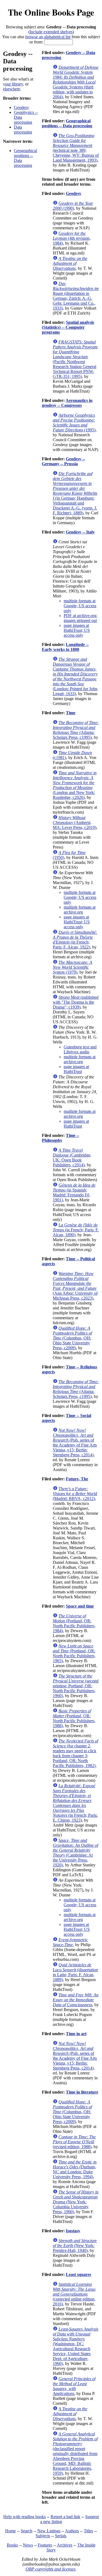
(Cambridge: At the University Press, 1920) (75, 1853)
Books (12, 2545)
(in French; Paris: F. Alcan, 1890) (76, 1230)
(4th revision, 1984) (72, 238)
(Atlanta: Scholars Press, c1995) (76, 730)
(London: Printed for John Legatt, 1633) (75, 676)
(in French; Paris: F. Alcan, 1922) (75, 940)
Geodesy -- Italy (80, 532)
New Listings (49, 2531)
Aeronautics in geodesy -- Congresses (67, 403)
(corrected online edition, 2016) (74, 2294)
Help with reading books (24, 2517)
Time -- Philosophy (61, 1138)
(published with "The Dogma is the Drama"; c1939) (76, 1002)
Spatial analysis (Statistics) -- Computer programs (68, 327)
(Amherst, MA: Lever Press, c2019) (75, 822)
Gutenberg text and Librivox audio (80, 1049)
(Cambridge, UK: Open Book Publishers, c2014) (72, 1157)
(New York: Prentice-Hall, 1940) (75, 2246)
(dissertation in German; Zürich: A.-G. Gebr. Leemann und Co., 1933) (76, 296)
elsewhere (12, 89)
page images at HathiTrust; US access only (77, 630)
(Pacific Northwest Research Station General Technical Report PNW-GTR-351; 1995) (75, 359)
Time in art (76, 2034)
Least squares (78, 2274)
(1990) (73, 206)
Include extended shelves (51, 32)
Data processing (23, 130)
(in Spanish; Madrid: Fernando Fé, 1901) (74, 1192)
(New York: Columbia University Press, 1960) (76, 2202)
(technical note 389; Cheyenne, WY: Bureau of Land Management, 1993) (76, 148)
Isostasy (73, 2231)
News (28, 2545)
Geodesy (21, 107)
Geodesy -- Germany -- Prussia (64, 461)
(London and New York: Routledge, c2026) (75, 785)
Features (45, 2545)
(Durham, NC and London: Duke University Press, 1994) (75, 2169)
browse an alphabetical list (48, 37)
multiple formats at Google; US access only (80, 606)
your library (13, 84)
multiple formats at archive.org (80, 910)
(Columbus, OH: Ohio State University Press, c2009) (72, 1338)
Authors (72, 2531)
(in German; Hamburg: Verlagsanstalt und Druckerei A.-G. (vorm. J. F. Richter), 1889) (75, 493)
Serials (61, 2536)
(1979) (72, 967)
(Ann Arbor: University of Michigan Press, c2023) (75, 1286)
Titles (88, 2531)
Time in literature (82, 2092)
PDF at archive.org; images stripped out (81, 618)
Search (27, 2531)
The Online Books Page (51, 12)
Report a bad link (65, 2517)
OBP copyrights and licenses (50, 2569)
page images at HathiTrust (76, 1069)
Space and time (80, 1606)
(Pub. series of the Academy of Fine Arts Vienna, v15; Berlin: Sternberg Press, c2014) (75, 1443)
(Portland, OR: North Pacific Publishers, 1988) (74, 1718)
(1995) (74, 423)
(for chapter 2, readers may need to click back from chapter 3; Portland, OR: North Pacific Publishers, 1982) (75, 1753)
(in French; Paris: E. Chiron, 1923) (75, 1803)
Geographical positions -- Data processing (67, 123)
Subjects (43, 2536)
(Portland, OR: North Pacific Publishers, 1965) (74, 1653)
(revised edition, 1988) (74, 2142)
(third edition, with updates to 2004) (76, 82)
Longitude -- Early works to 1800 (65, 647)
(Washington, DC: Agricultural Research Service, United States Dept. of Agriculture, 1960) (75, 2346)
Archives (65, 2545)
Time (71, 713)
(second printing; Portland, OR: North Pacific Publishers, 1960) (76, 1686)
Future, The (77, 1479)
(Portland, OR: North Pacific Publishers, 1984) (74, 1623)
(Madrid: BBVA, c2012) (75, 1494)
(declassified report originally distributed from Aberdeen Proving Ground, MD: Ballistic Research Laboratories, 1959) (75, 2454)
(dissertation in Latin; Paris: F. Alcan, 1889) (75, 1972)
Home (10, 2531)
